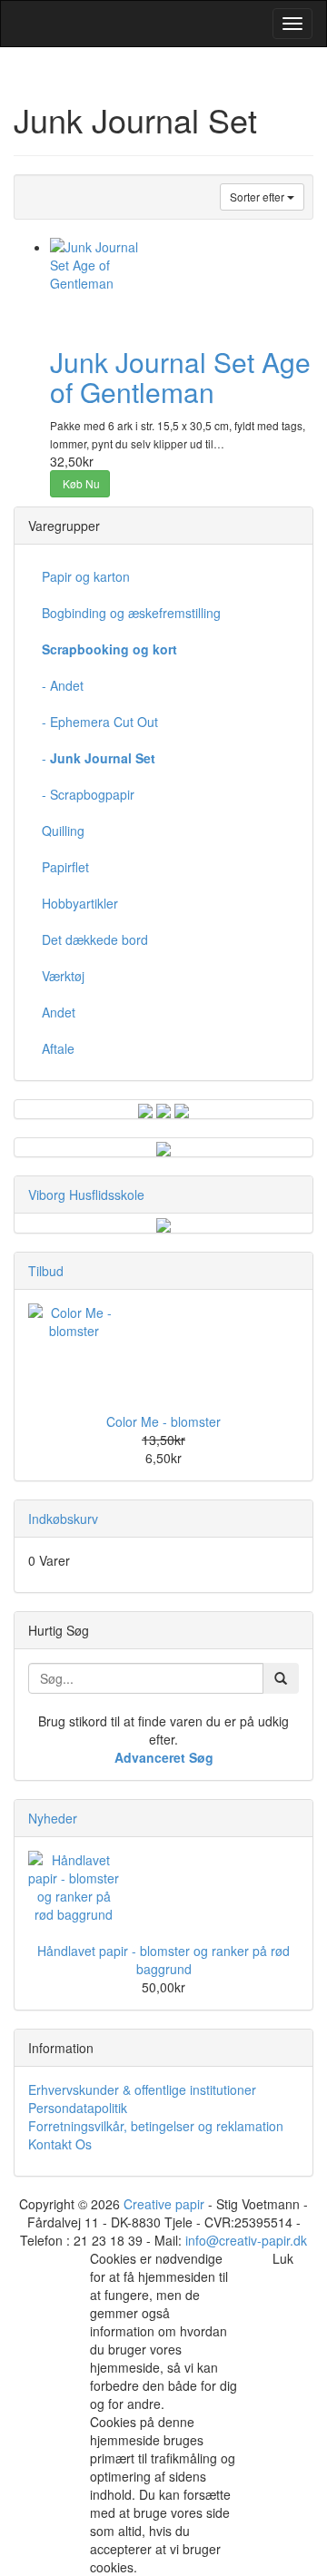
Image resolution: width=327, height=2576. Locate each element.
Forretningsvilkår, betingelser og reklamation (156, 2126)
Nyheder (53, 1818)
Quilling (63, 831)
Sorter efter (258, 197)
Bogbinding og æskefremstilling (131, 613)
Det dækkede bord (95, 939)
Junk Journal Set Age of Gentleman (180, 377)
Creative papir (164, 2204)
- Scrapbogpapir (88, 794)
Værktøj (63, 976)
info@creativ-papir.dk (246, 2240)
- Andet (63, 685)
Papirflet (65, 867)
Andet (59, 1012)
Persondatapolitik (78, 2108)
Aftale (58, 1048)
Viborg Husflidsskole (86, 1195)
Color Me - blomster (163, 1421)
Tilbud (46, 1271)
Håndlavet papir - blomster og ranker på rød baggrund (163, 1960)
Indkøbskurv (63, 1519)
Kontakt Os (60, 2144)
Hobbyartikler (80, 903)
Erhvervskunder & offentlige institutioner (142, 2089)
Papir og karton (86, 576)
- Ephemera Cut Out (100, 722)
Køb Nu (80, 483)
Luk (283, 2258)
